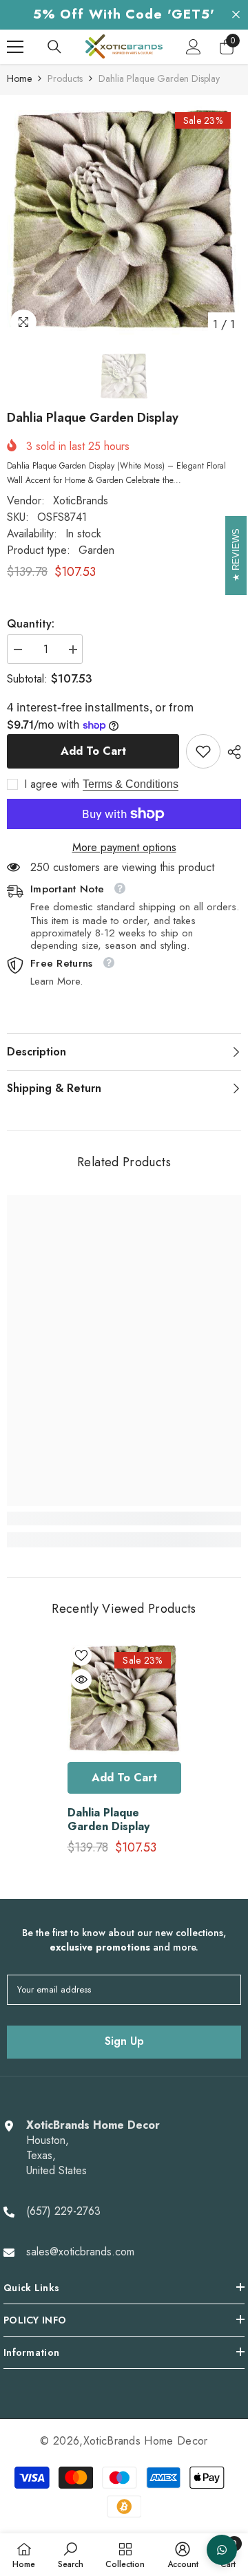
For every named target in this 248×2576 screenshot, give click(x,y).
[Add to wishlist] (81, 1655)
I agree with (52, 784)
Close (236, 15)
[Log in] (194, 47)
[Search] (54, 47)
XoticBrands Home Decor (146, 2441)
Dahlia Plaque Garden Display (108, 1820)
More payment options (124, 848)
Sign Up (124, 2041)
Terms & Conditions (131, 784)
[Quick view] (81, 1679)
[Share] (231, 752)
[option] (124, 220)
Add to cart (90, 751)
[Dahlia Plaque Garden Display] (124, 1698)
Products (65, 78)
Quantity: (31, 624)
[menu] (15, 47)
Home (19, 78)
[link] (203, 751)
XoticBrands (81, 501)
